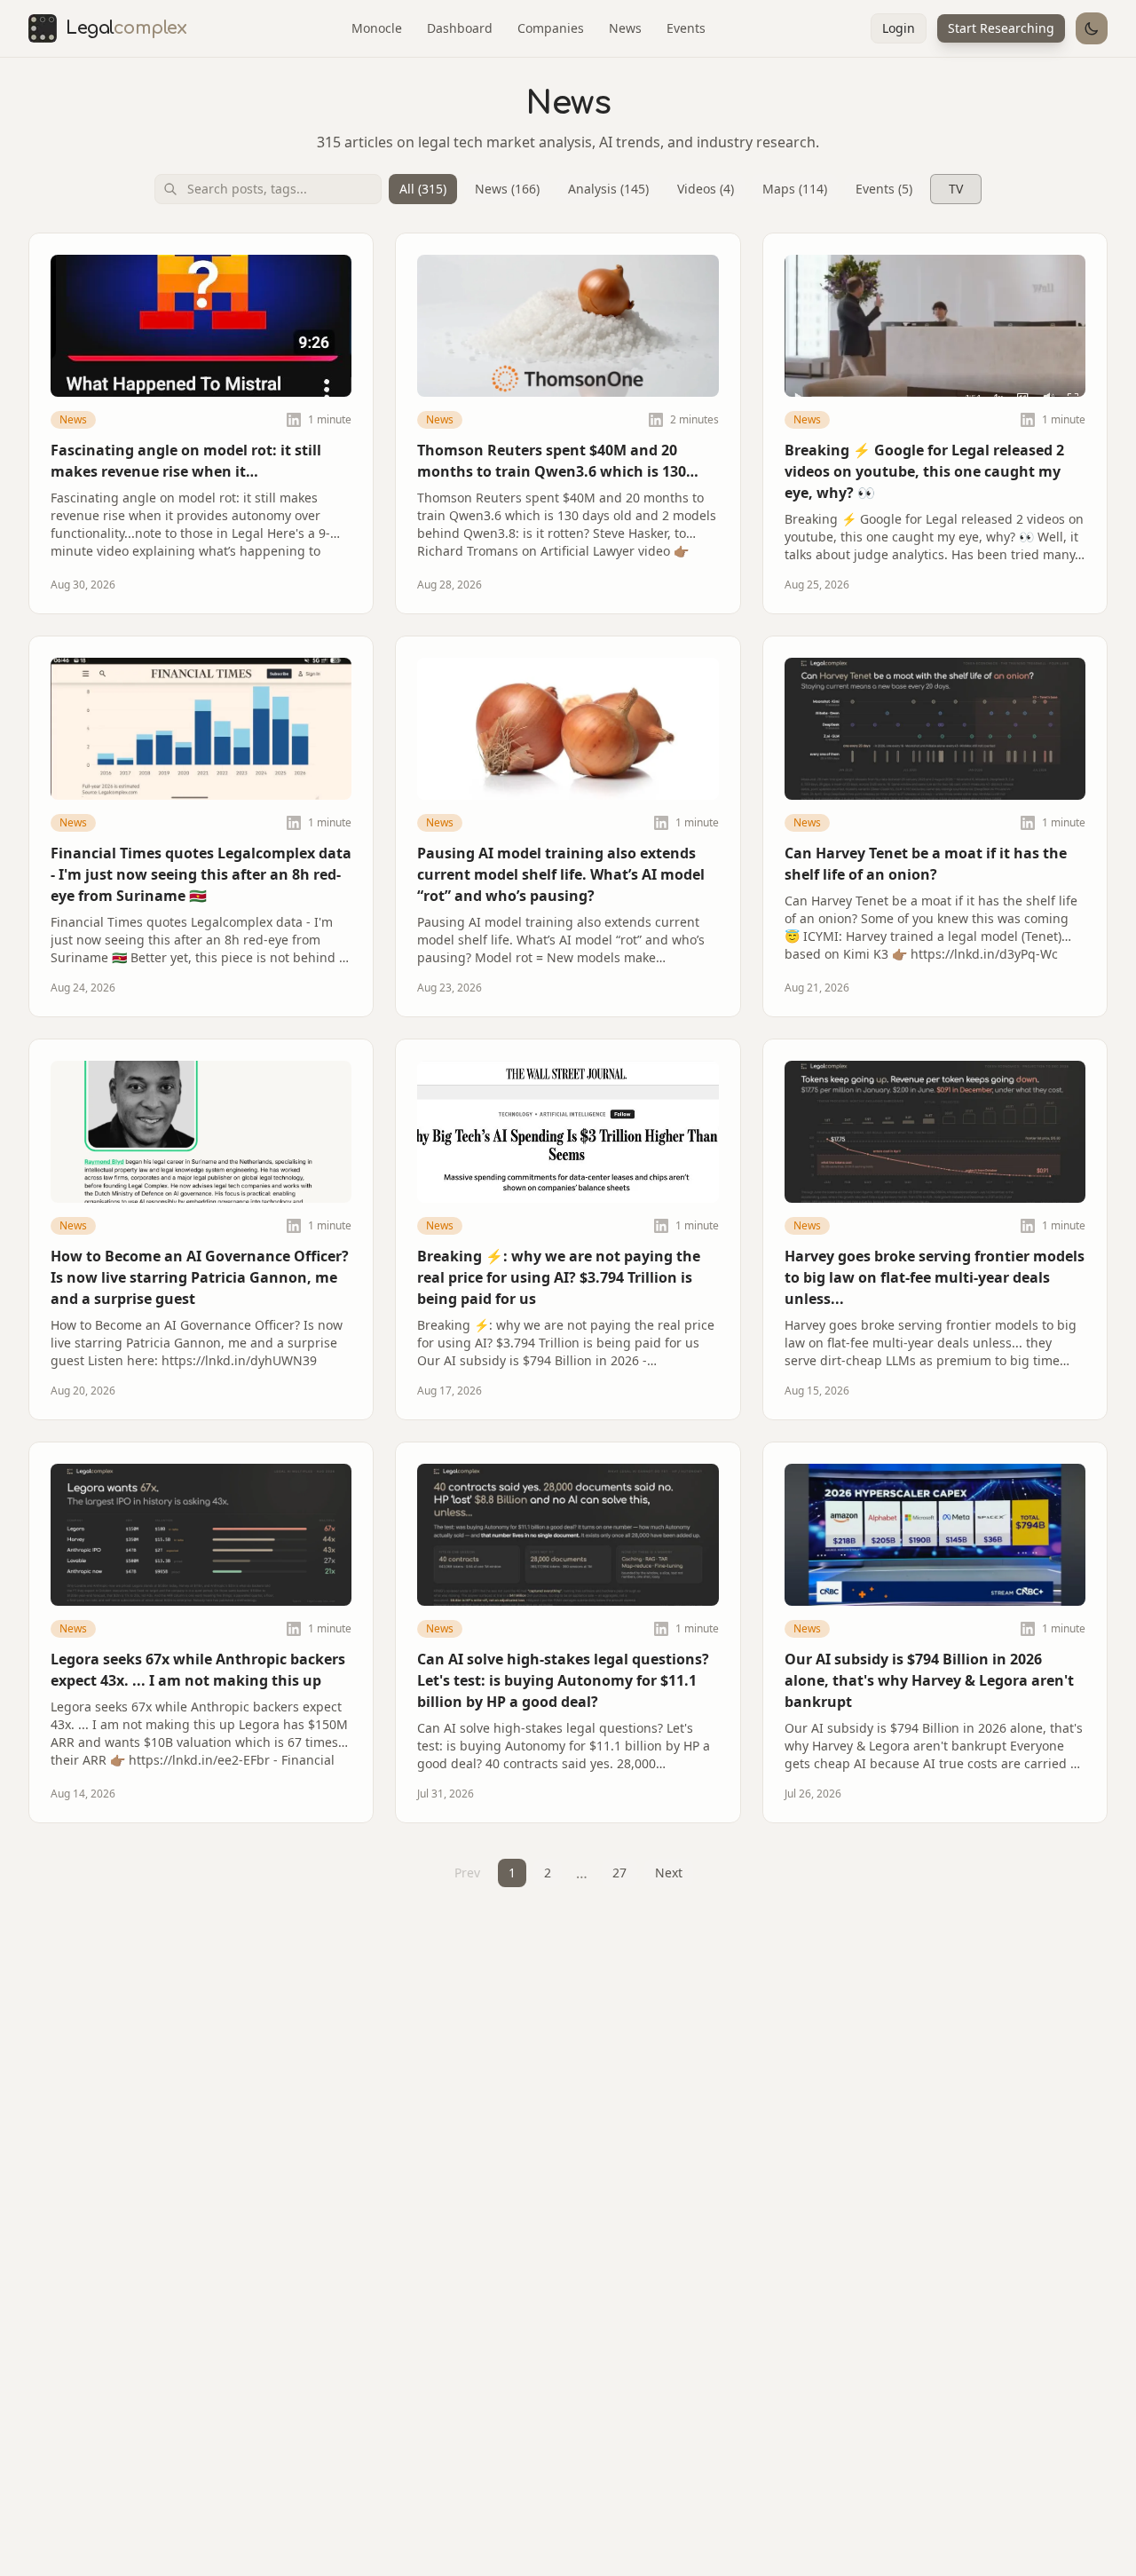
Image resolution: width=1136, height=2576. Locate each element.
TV (956, 189)
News (625, 28)
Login (899, 28)
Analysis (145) (608, 189)
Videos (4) (706, 189)
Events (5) (884, 189)
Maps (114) (795, 189)
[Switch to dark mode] (1092, 28)
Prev (467, 1873)
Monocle (377, 28)
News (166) (507, 189)
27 (619, 1873)
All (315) (423, 189)
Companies (551, 28)
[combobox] (268, 189)
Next (669, 1873)
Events (686, 28)
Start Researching (1001, 28)
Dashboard (460, 28)
